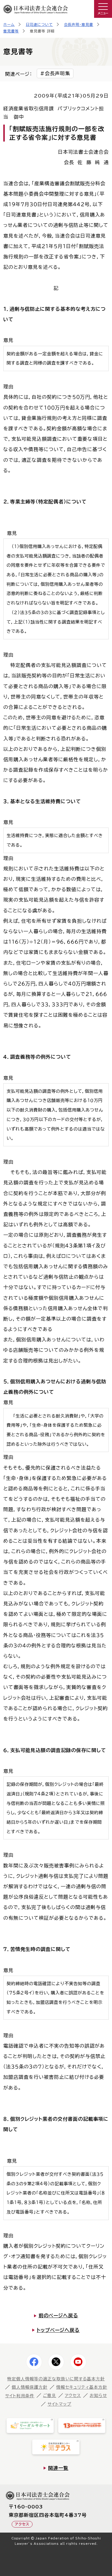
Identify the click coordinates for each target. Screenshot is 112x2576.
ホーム (9, 24)
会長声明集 (57, 73)
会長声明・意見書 (79, 24)
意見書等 (11, 31)
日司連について (39, 24)
